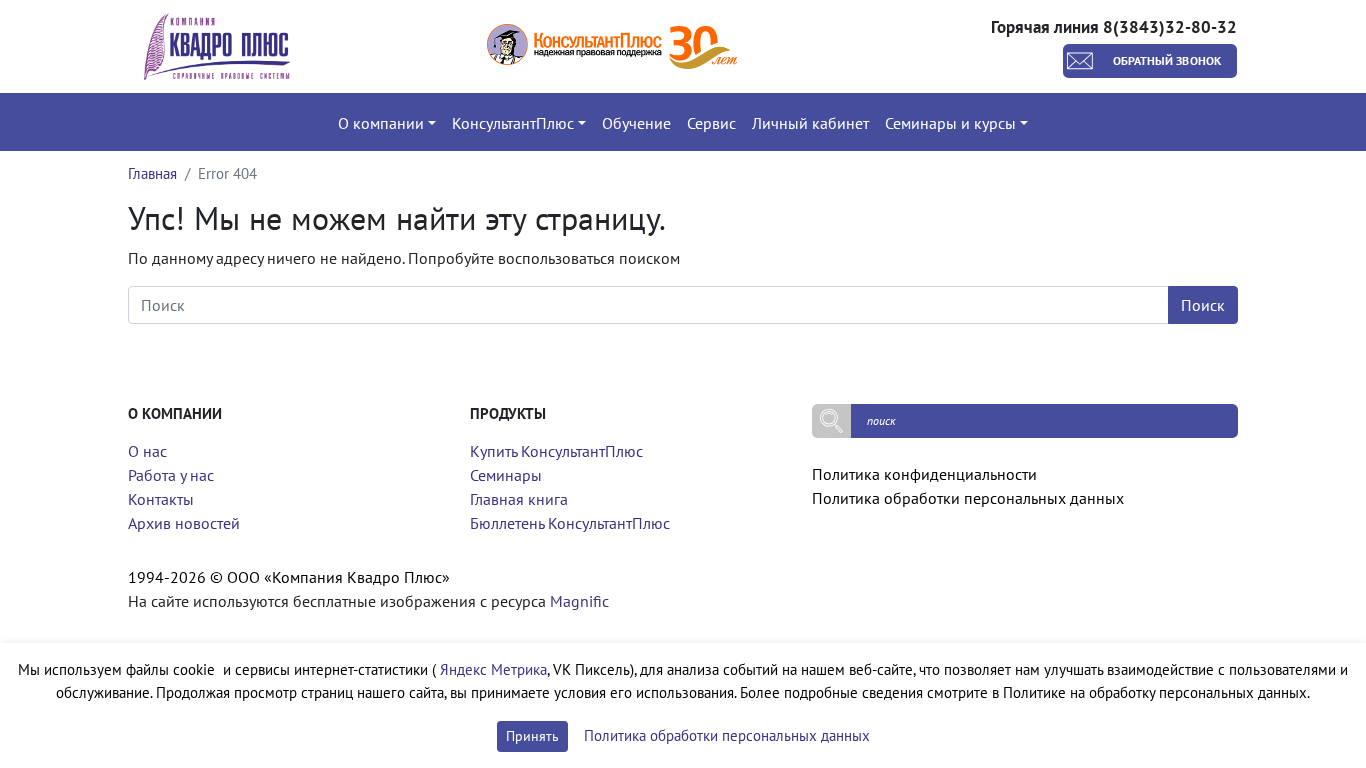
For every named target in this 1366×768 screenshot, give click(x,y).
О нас (147, 451)
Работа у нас (171, 475)
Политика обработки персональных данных (968, 498)
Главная (152, 173)
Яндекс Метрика (493, 669)
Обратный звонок (1167, 60)
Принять (532, 736)
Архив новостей (184, 523)
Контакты (161, 499)
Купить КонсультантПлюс (556, 451)
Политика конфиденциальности (924, 474)
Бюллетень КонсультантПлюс (570, 523)
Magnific (579, 601)
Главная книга (519, 499)
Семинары (506, 475)
